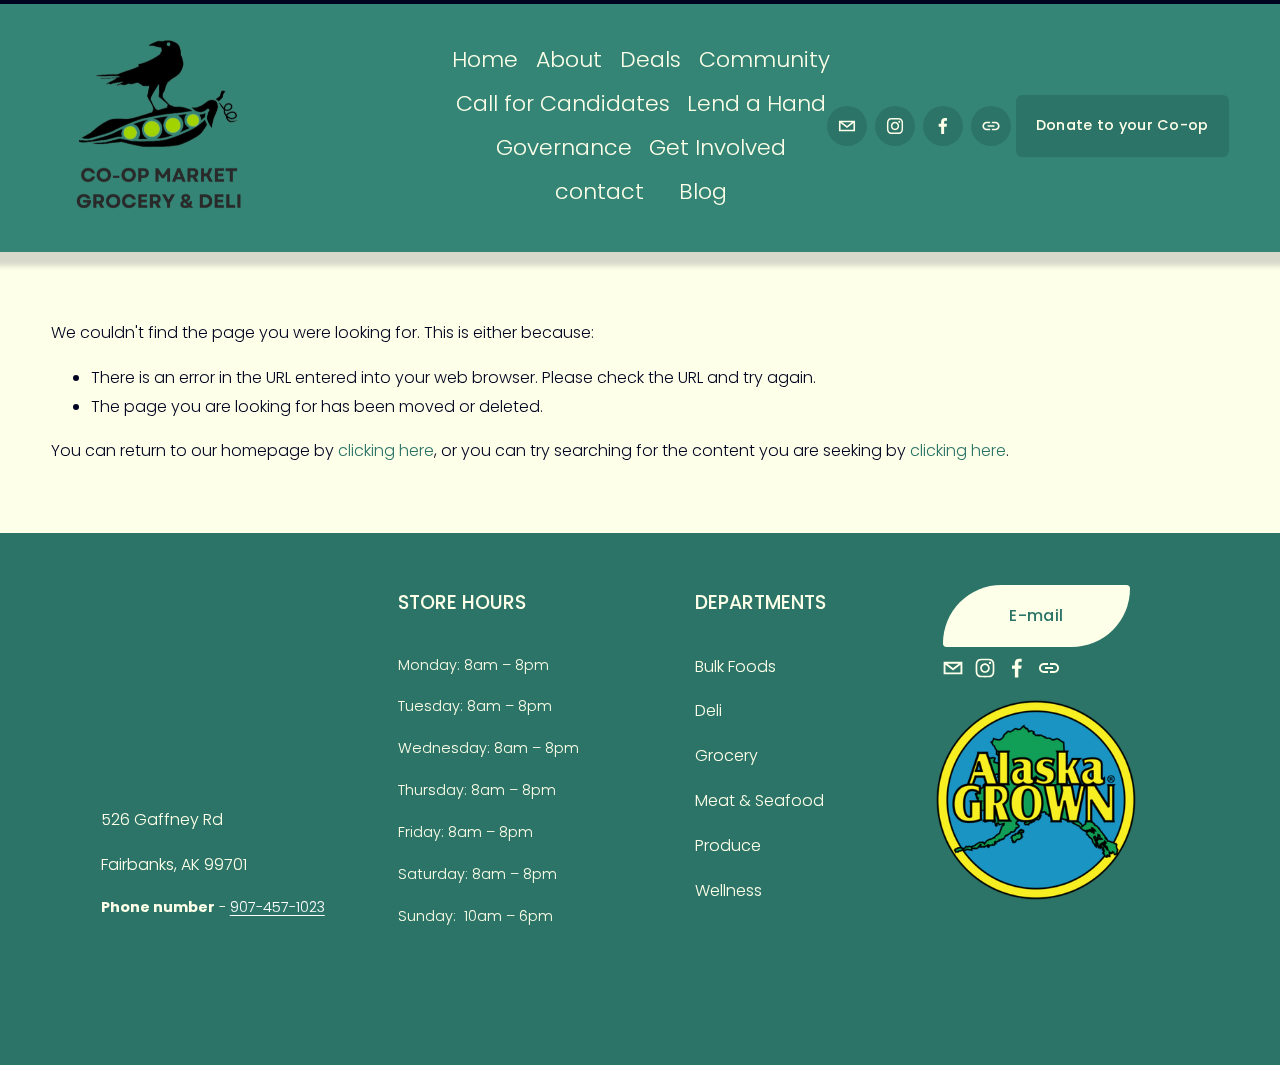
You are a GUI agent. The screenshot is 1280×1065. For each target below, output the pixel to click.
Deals (650, 59)
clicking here (386, 450)
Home (485, 59)
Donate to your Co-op (1122, 125)
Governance (564, 147)
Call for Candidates (563, 103)
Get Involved (717, 147)
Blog (703, 191)
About (569, 59)
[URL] (991, 126)
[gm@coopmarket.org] (847, 126)
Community (764, 59)
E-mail (1036, 615)
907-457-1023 (277, 907)
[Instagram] (895, 126)
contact (599, 191)
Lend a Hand (756, 103)
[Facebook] (943, 126)
